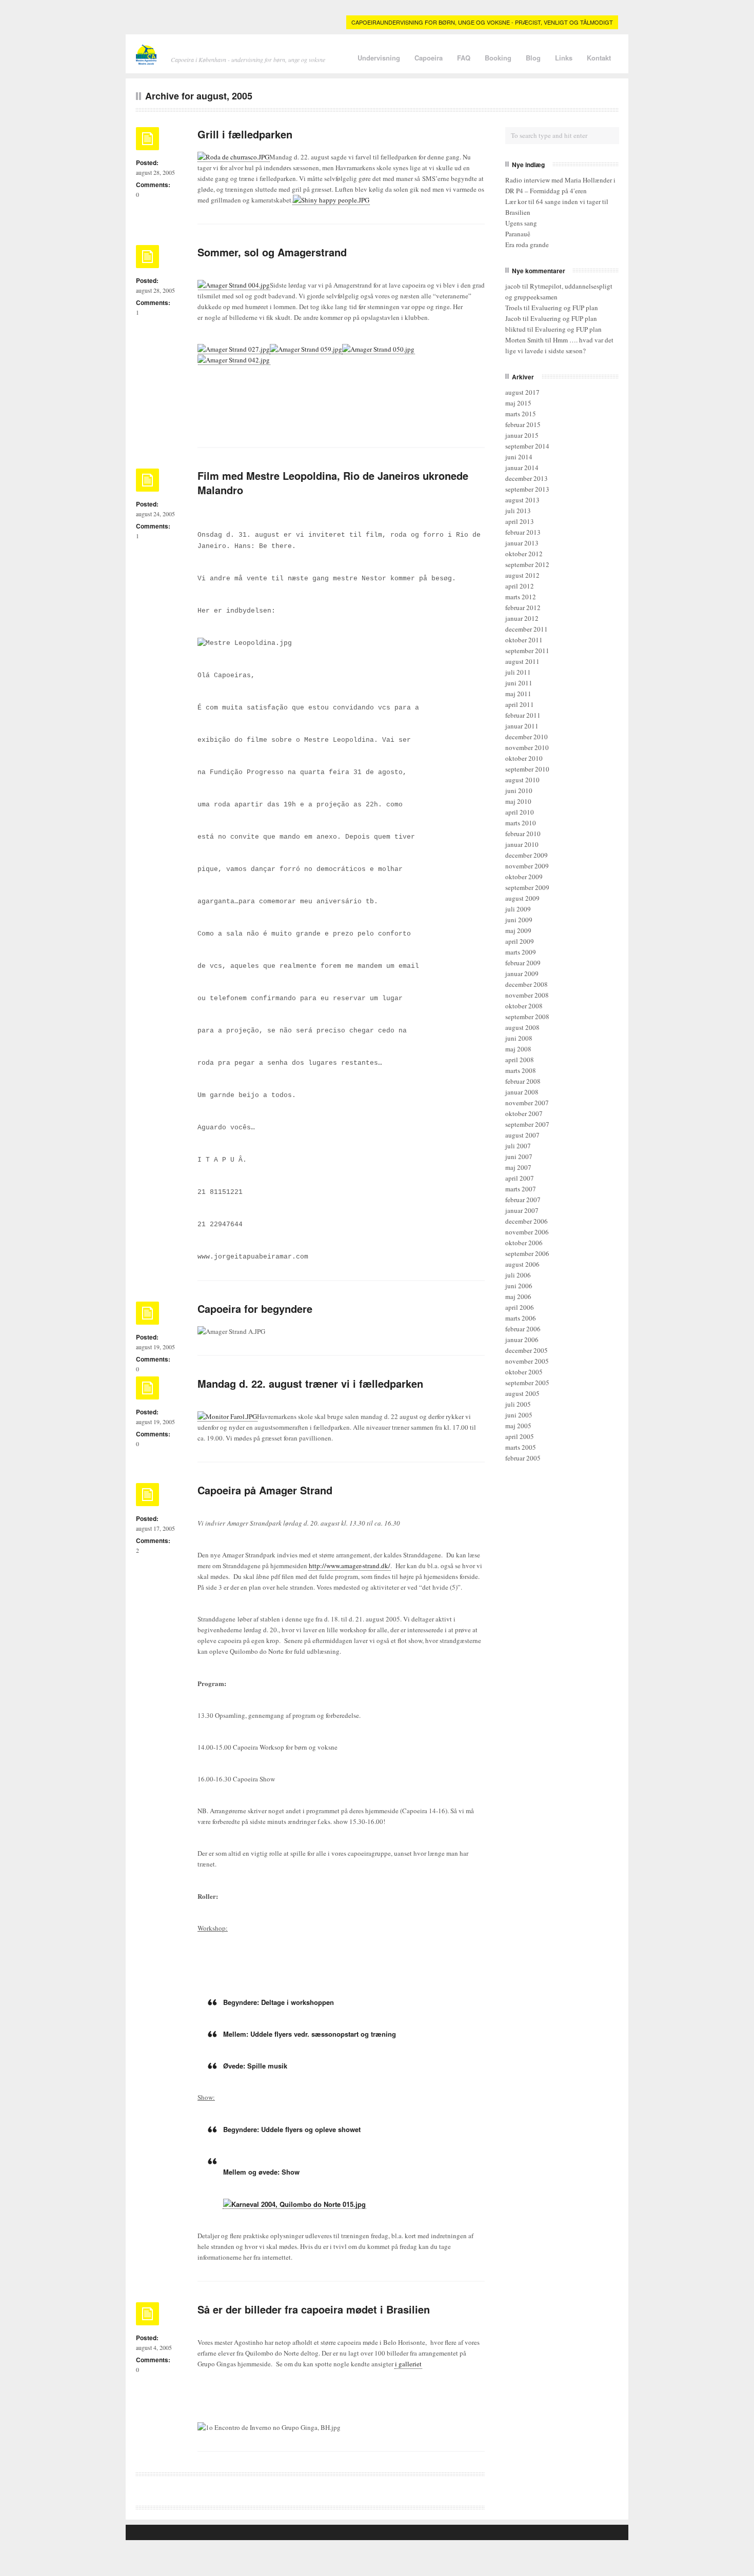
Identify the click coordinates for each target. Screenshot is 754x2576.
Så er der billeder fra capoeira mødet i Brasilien (314, 2309)
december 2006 (527, 1221)
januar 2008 (522, 1092)
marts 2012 (521, 597)
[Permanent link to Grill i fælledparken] (147, 142)
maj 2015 (518, 403)
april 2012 (520, 586)
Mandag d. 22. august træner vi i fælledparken (310, 1383)
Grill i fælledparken (245, 134)
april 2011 (520, 704)
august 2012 (522, 575)
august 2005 (522, 1393)
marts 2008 (521, 1070)
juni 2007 (519, 1157)
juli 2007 (518, 1146)
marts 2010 (521, 823)
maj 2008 (518, 1049)
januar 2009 (522, 973)
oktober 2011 (524, 640)
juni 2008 (519, 1038)
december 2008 (527, 984)
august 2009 (522, 898)
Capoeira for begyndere (255, 1309)
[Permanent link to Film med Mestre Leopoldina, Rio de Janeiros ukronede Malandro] (147, 483)
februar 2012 (523, 607)
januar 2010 (522, 844)
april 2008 (520, 1060)
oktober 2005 (524, 1372)
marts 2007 (521, 1189)
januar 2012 (522, 618)
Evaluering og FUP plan (565, 308)
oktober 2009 (524, 877)
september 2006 (527, 1253)
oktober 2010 (524, 758)
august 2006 (522, 1264)
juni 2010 (519, 790)
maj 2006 (518, 1296)
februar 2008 (523, 1081)
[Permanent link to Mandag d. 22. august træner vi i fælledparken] (147, 1391)
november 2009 (527, 866)
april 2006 (520, 1307)
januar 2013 (522, 543)
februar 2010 (523, 834)
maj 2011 (518, 694)
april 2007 (520, 1178)
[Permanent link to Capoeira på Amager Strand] (147, 1498)
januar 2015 (522, 435)
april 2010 (520, 812)
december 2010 (527, 737)
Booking (498, 58)
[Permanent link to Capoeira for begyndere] (147, 1316)
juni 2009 (519, 920)
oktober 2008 (524, 1006)
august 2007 (522, 1135)
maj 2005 (518, 1426)
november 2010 (527, 747)
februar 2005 (523, 1458)
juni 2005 (519, 1415)
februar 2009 (523, 963)
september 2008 (527, 1017)
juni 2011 (519, 683)
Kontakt (599, 58)
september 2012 (527, 564)
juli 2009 (518, 909)
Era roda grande (527, 245)
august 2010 (522, 780)
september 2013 (527, 489)
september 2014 (527, 446)
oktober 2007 (524, 1113)
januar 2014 (522, 468)
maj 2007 (518, 1167)
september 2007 (527, 1124)
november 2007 (527, 1103)
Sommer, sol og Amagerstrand (272, 252)
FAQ (464, 58)
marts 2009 (521, 952)
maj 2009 (518, 930)
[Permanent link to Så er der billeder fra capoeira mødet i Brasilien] (147, 2317)
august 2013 (522, 500)
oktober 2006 (524, 1243)
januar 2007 (522, 1210)
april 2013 (520, 521)
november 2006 (527, 1232)
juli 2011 (518, 672)
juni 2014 (519, 457)
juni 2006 (519, 1286)
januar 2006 (522, 1340)
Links (564, 58)
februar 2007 (523, 1200)
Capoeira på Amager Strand (265, 1490)
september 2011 (527, 651)
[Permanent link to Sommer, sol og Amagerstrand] (147, 260)
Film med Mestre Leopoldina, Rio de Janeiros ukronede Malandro (333, 483)
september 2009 (527, 887)
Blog (533, 58)
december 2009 (527, 855)
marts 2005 (521, 1447)
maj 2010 (518, 801)
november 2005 (527, 1361)
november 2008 (527, 995)
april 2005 (520, 1436)
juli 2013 (518, 511)
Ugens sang (521, 223)
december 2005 (527, 1350)
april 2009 (520, 941)
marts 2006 (521, 1318)
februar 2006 (523, 1329)
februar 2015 (523, 424)
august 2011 (522, 661)
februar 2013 (523, 532)
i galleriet (408, 2364)
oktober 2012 (524, 554)
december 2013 (527, 478)
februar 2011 (523, 715)
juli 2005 (518, 1404)
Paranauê (518, 234)
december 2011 (527, 629)
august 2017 (522, 392)
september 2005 (527, 1383)
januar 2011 (522, 726)
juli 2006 (518, 1275)
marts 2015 (521, 414)
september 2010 (527, 769)
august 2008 (522, 1027)
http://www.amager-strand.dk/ (350, 1566)
